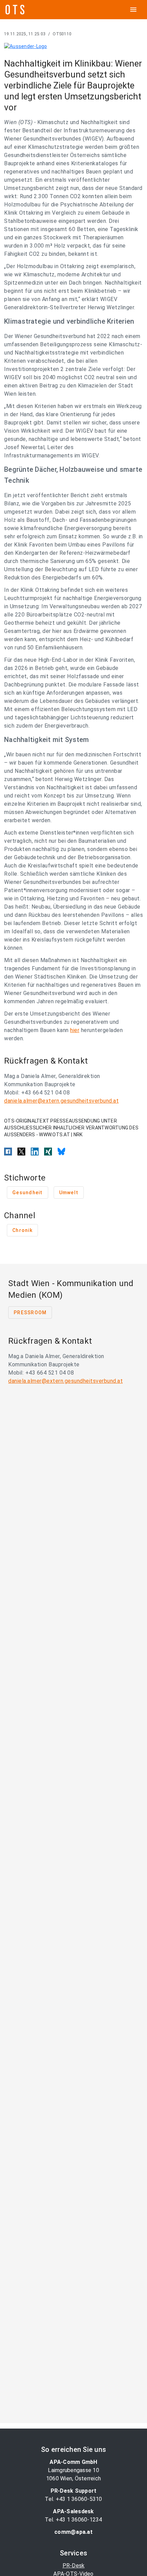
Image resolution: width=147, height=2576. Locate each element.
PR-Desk (74, 2566)
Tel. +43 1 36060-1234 (73, 2520)
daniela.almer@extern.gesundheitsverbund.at (61, 1101)
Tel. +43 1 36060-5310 (73, 2499)
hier (75, 1030)
